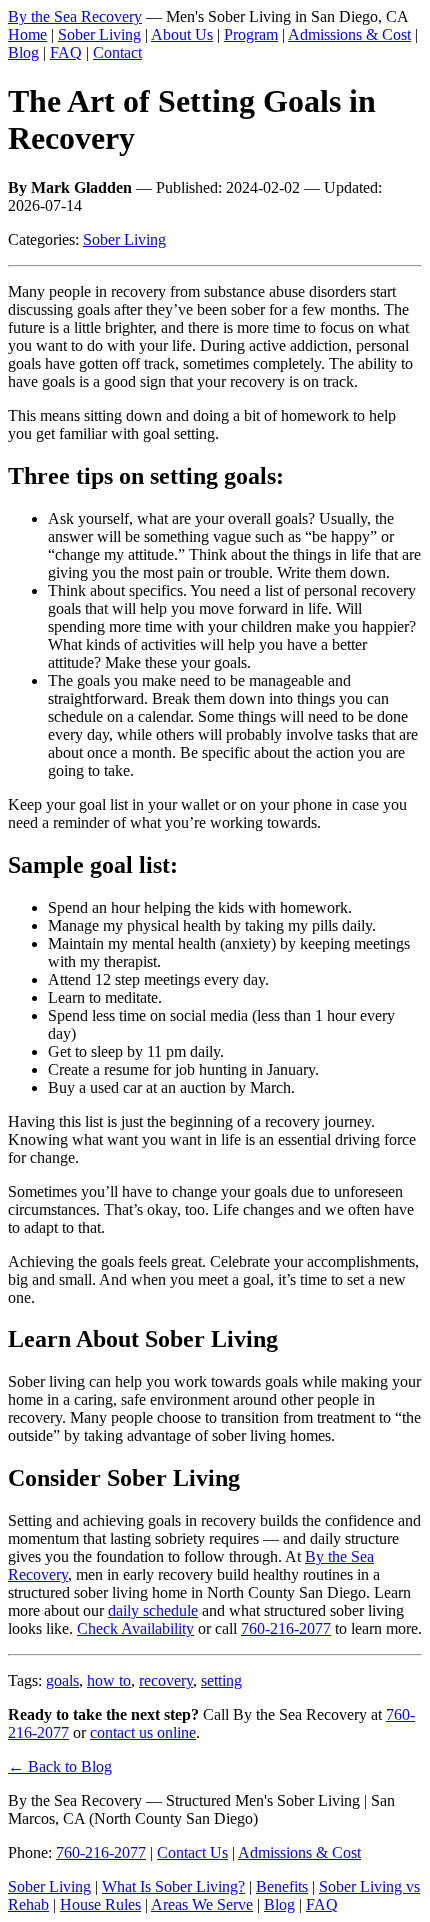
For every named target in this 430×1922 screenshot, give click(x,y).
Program (251, 34)
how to (109, 1680)
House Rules (100, 1904)
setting (221, 1680)
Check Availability (135, 1628)
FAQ (66, 52)
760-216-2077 (286, 1628)
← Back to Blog (60, 1766)
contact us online (143, 1732)
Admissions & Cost (349, 34)
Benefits (282, 1886)
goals (62, 1680)
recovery (166, 1680)
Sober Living (99, 34)
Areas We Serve (202, 1904)
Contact (117, 52)
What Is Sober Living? (173, 1886)
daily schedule (153, 1610)
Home (27, 34)
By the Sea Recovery (75, 16)
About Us (182, 34)
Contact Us (192, 1852)
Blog (23, 52)
